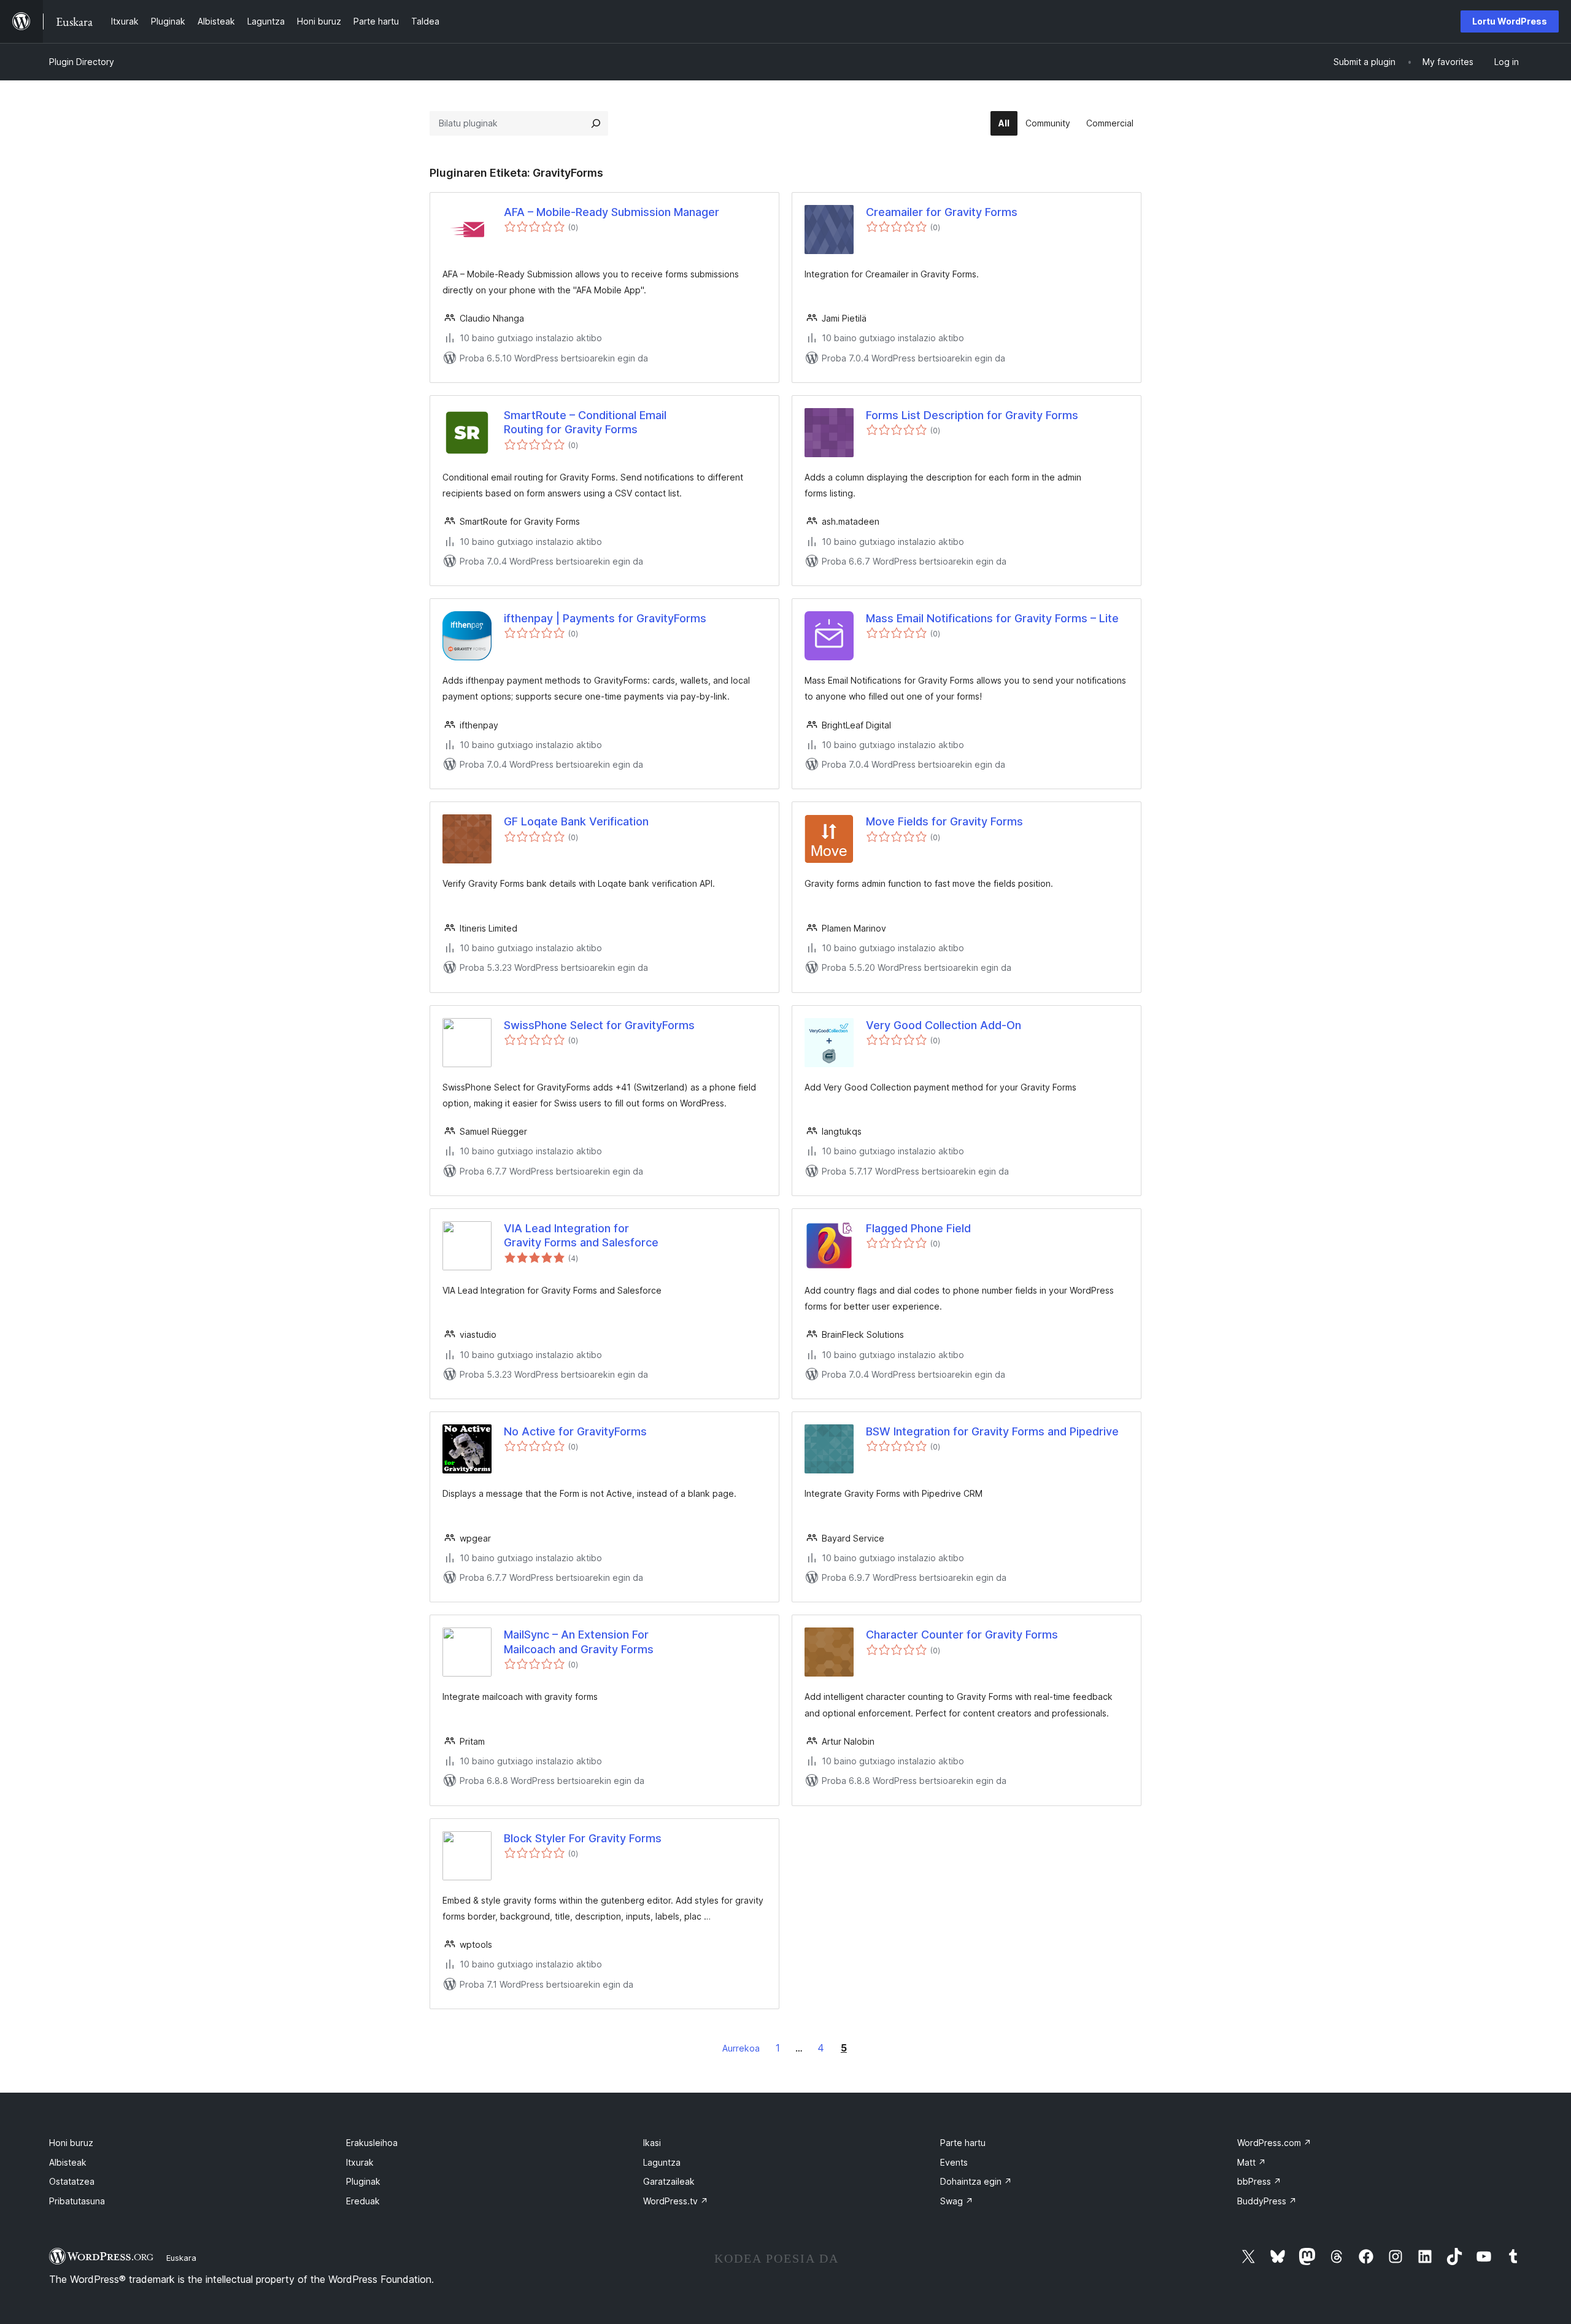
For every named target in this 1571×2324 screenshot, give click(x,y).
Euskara (181, 2258)
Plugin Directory (82, 62)
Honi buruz (71, 2143)
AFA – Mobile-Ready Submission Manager (612, 212)
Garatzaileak (669, 2181)
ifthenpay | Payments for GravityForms (605, 618)
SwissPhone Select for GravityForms (599, 1025)
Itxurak (360, 2162)
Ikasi (652, 2143)
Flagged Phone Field (918, 1228)
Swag (957, 2201)
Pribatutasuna (77, 2201)
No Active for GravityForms (575, 1431)
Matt (1252, 2162)
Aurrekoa (741, 2048)
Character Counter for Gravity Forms (962, 1635)
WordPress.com (1274, 2143)
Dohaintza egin (976, 2181)
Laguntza (662, 2162)
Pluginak (363, 2181)
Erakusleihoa (372, 2143)
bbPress (1259, 2181)
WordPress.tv (676, 2201)
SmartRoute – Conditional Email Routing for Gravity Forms (585, 422)
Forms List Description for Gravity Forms (972, 415)
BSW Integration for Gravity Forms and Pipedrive (992, 1431)
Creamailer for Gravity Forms (942, 212)
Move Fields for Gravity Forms (944, 821)
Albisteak (68, 2162)
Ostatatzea (72, 2181)
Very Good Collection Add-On (944, 1025)
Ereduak (363, 2201)
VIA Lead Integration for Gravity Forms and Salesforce (581, 1235)
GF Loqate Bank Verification (576, 821)
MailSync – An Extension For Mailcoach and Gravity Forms (579, 1642)
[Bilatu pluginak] (596, 123)
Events (954, 2162)
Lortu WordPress (1510, 21)
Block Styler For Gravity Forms (583, 1838)
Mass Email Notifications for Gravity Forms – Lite (992, 618)
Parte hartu (963, 2143)
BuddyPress (1267, 2201)
